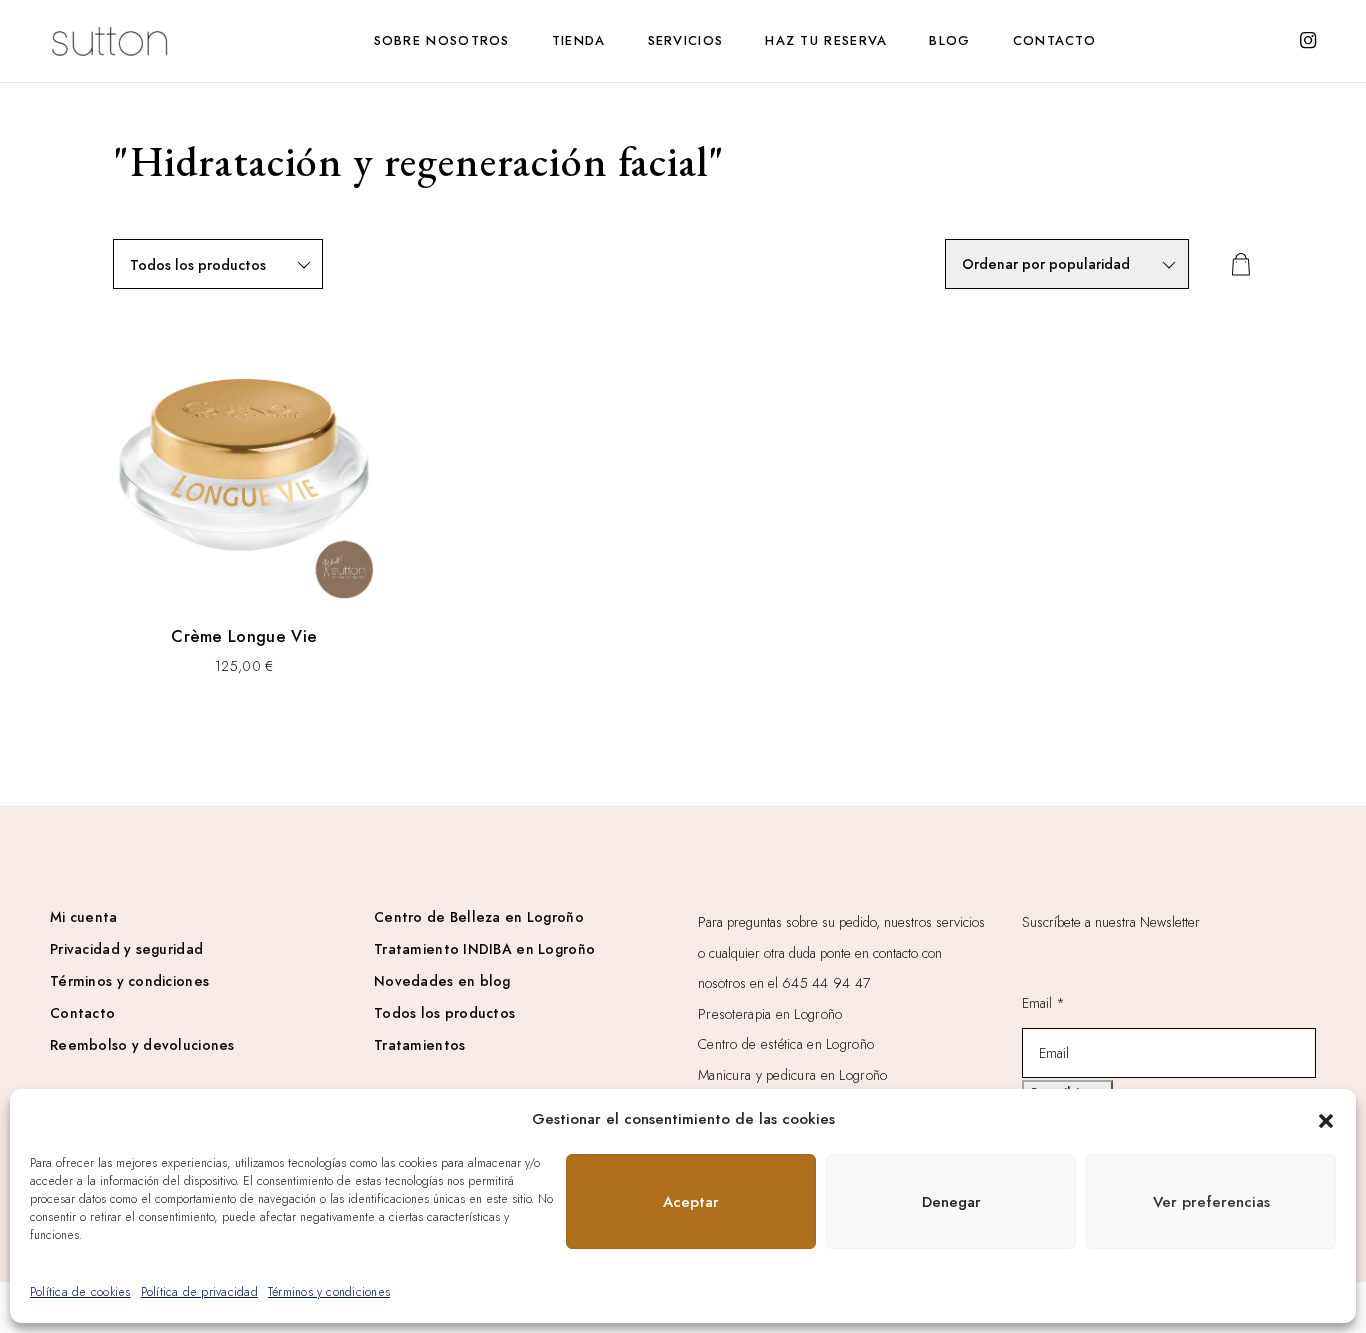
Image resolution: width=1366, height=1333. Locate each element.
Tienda (579, 40)
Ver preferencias (1211, 1202)
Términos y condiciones (329, 1292)
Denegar (951, 1202)
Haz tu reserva (826, 40)
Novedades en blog (442, 981)
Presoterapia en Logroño (770, 1014)
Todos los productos (444, 1013)
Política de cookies (80, 1292)
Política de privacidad (199, 1292)
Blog (949, 40)
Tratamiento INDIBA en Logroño (484, 949)
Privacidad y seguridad (126, 949)
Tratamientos (419, 1045)
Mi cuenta (84, 917)
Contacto (1054, 40)
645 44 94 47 (826, 983)
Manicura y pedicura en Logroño (792, 1075)
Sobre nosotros (442, 40)
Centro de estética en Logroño (786, 1044)
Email (1043, 1003)
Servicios (686, 40)
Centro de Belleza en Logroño (479, 917)
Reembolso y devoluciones (142, 1045)
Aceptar (691, 1202)
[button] (1326, 1119)
